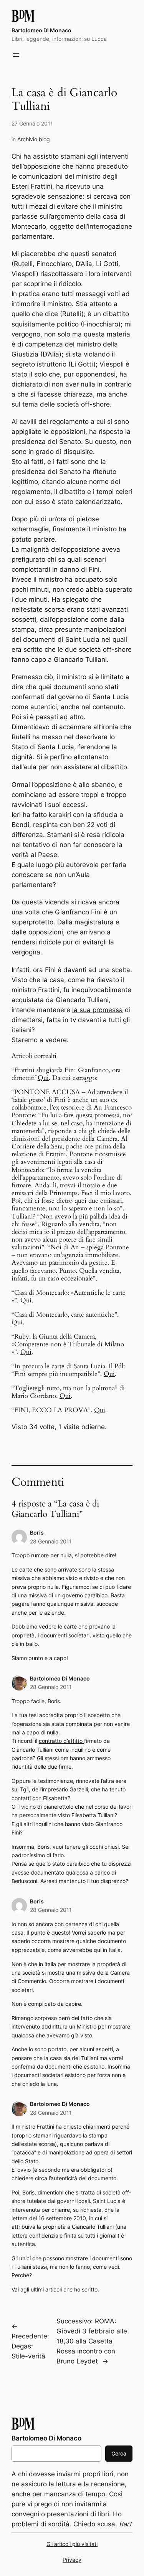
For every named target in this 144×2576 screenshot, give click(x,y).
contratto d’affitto (61, 1741)
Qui (43, 1078)
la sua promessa (98, 1010)
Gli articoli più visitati (72, 2544)
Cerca (119, 2453)
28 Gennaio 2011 (51, 1541)
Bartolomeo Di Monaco (41, 30)
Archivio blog (34, 139)
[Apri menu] (16, 55)
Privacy (72, 2560)
